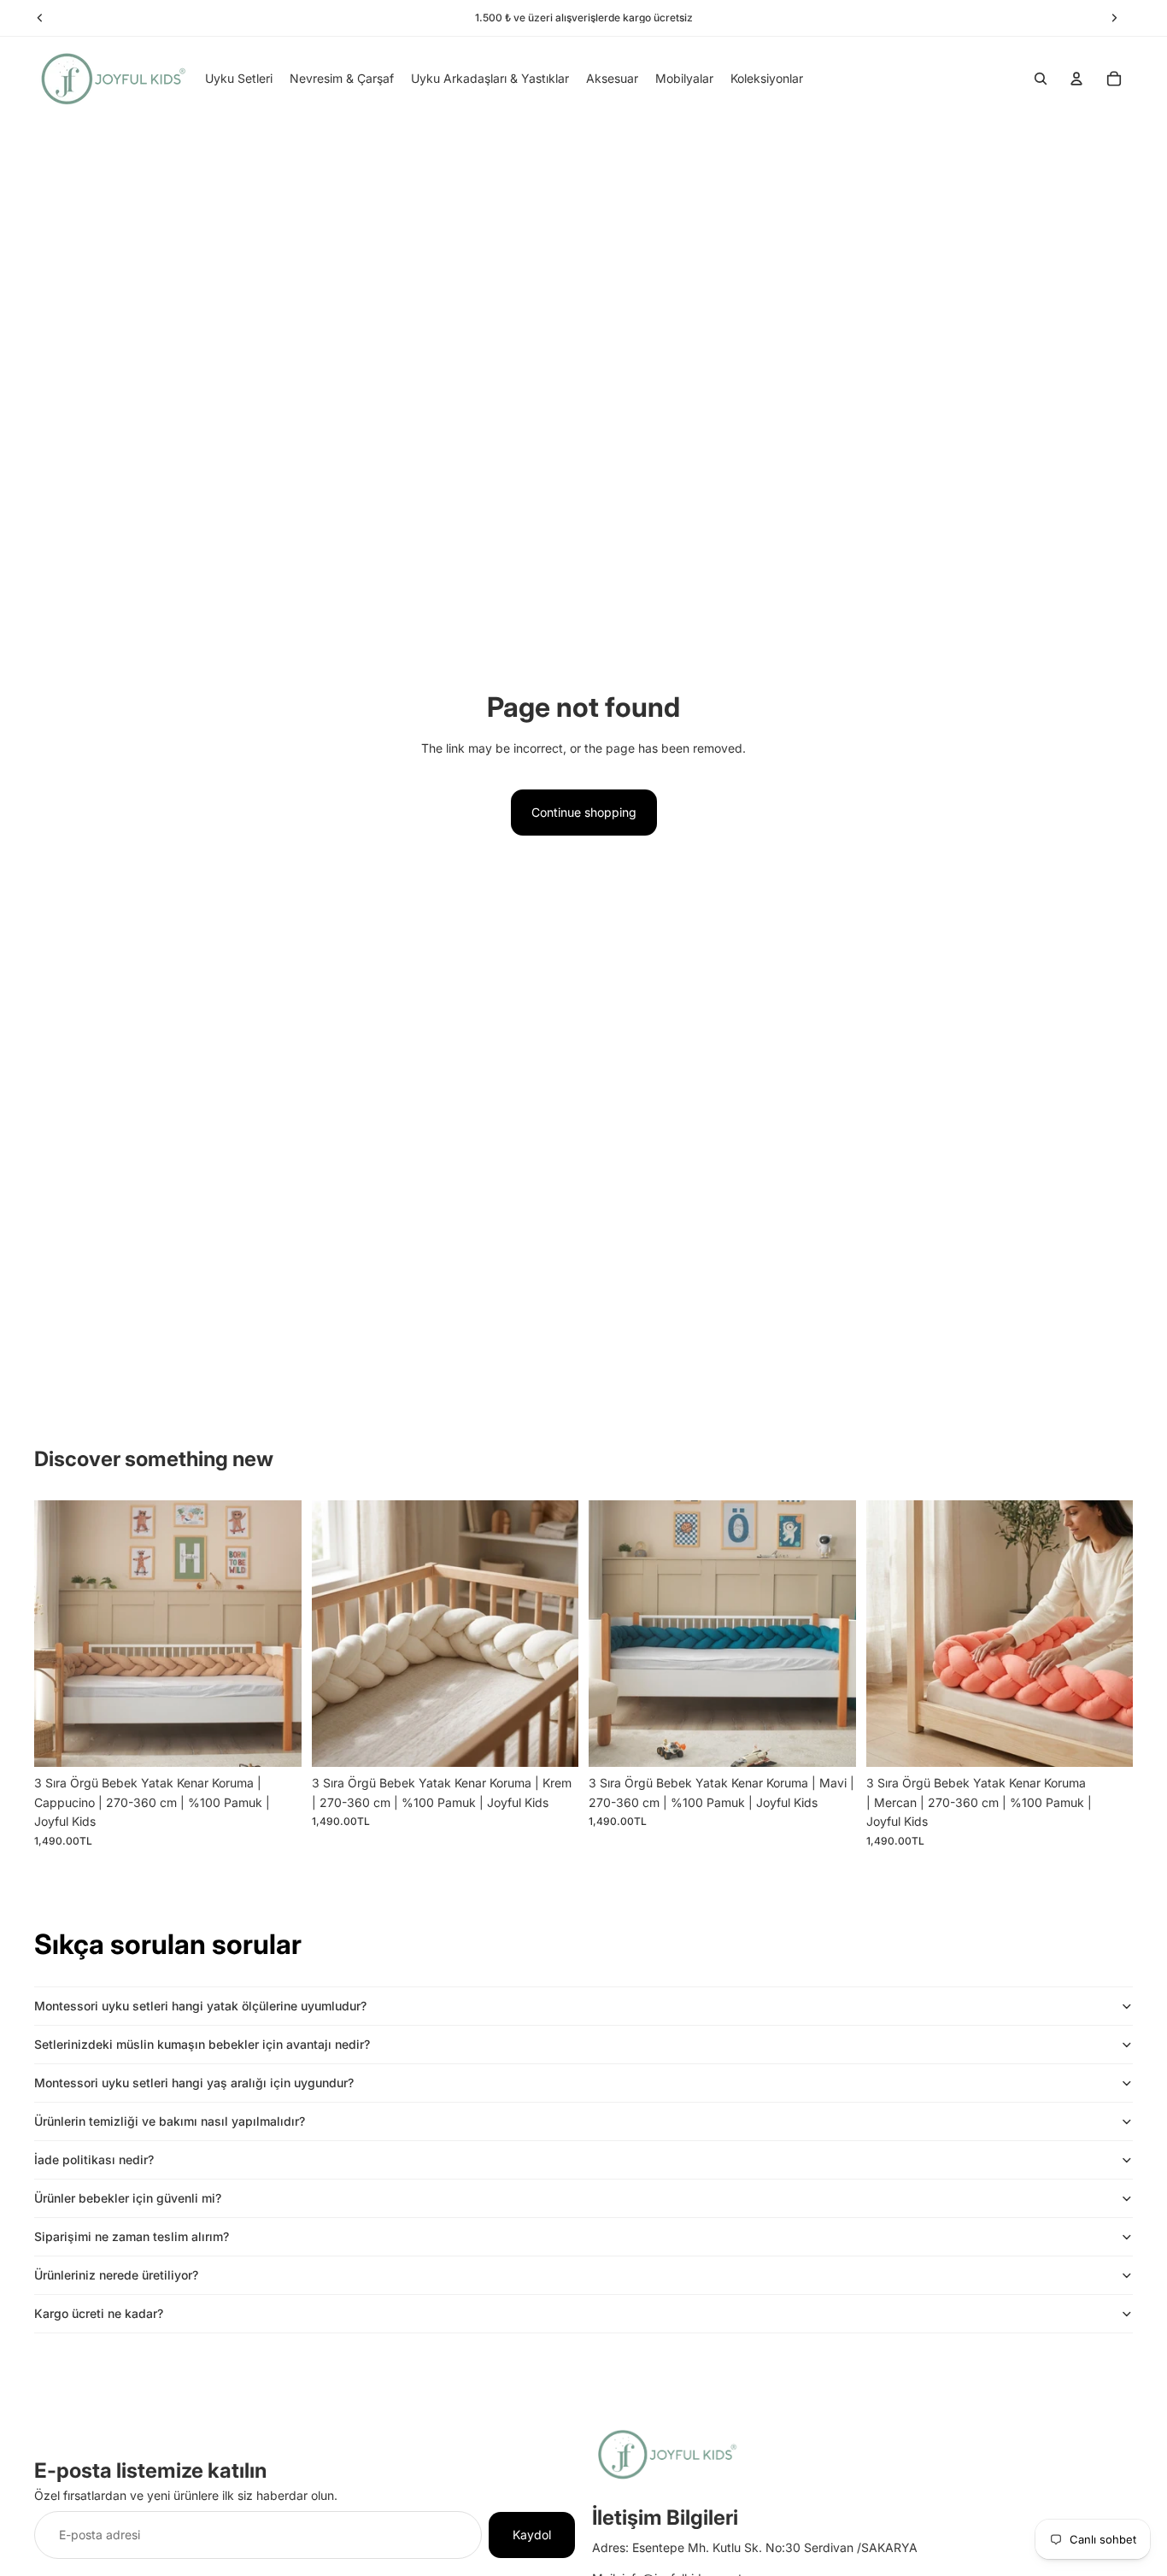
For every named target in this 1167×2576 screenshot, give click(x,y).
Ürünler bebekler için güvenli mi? (128, 2198)
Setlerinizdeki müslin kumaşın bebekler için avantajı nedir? (202, 2044)
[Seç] (275, 1741)
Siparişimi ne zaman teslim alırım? (132, 2236)
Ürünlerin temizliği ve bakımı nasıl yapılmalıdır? (170, 2121)
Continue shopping (584, 812)
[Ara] (1041, 79)
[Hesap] (1076, 79)
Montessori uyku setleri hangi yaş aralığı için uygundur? (194, 2083)
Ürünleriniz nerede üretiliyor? (116, 2275)
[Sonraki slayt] (276, 1634)
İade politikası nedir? (94, 2159)
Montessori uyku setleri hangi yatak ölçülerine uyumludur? (200, 2006)
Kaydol (532, 2535)
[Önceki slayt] (60, 1634)
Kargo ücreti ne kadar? (99, 2313)
